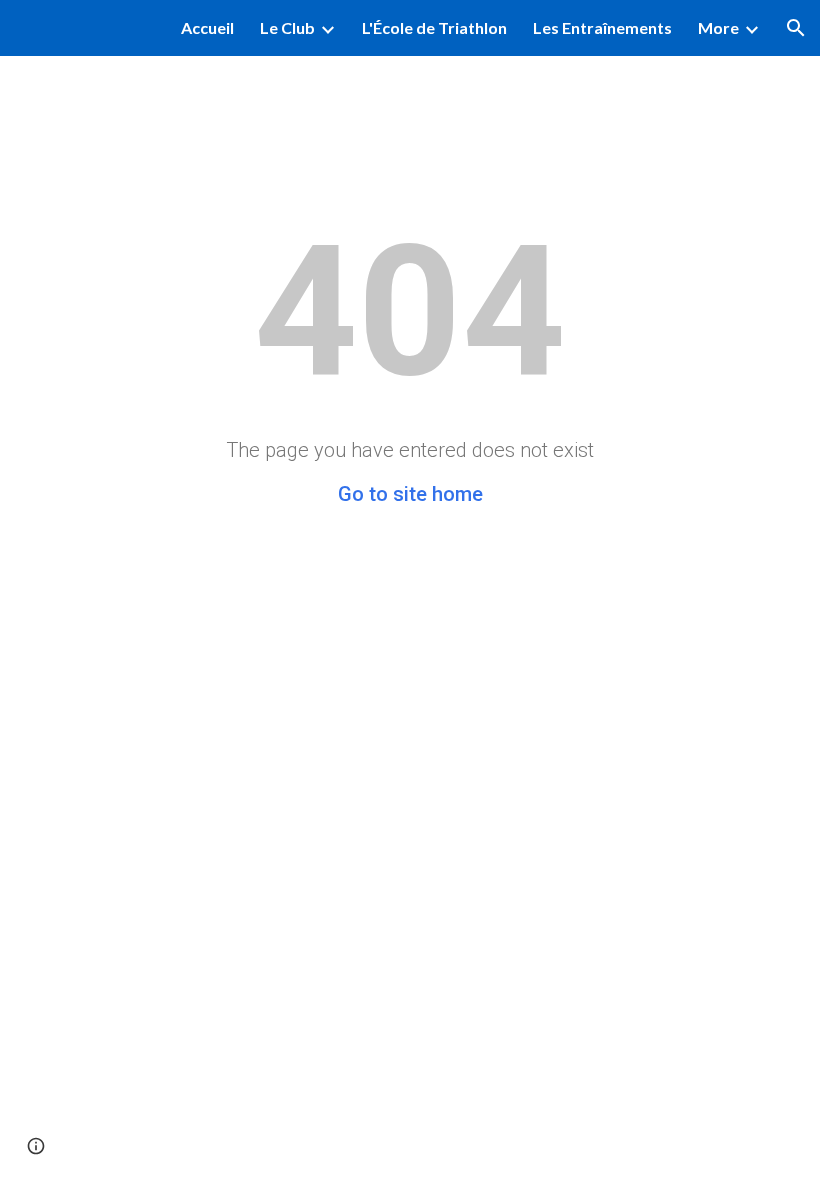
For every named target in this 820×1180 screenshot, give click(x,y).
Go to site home (410, 494)
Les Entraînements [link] (602, 27)
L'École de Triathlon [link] (434, 27)
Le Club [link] (287, 27)
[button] (796, 28)
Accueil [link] (207, 27)
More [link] (718, 27)
